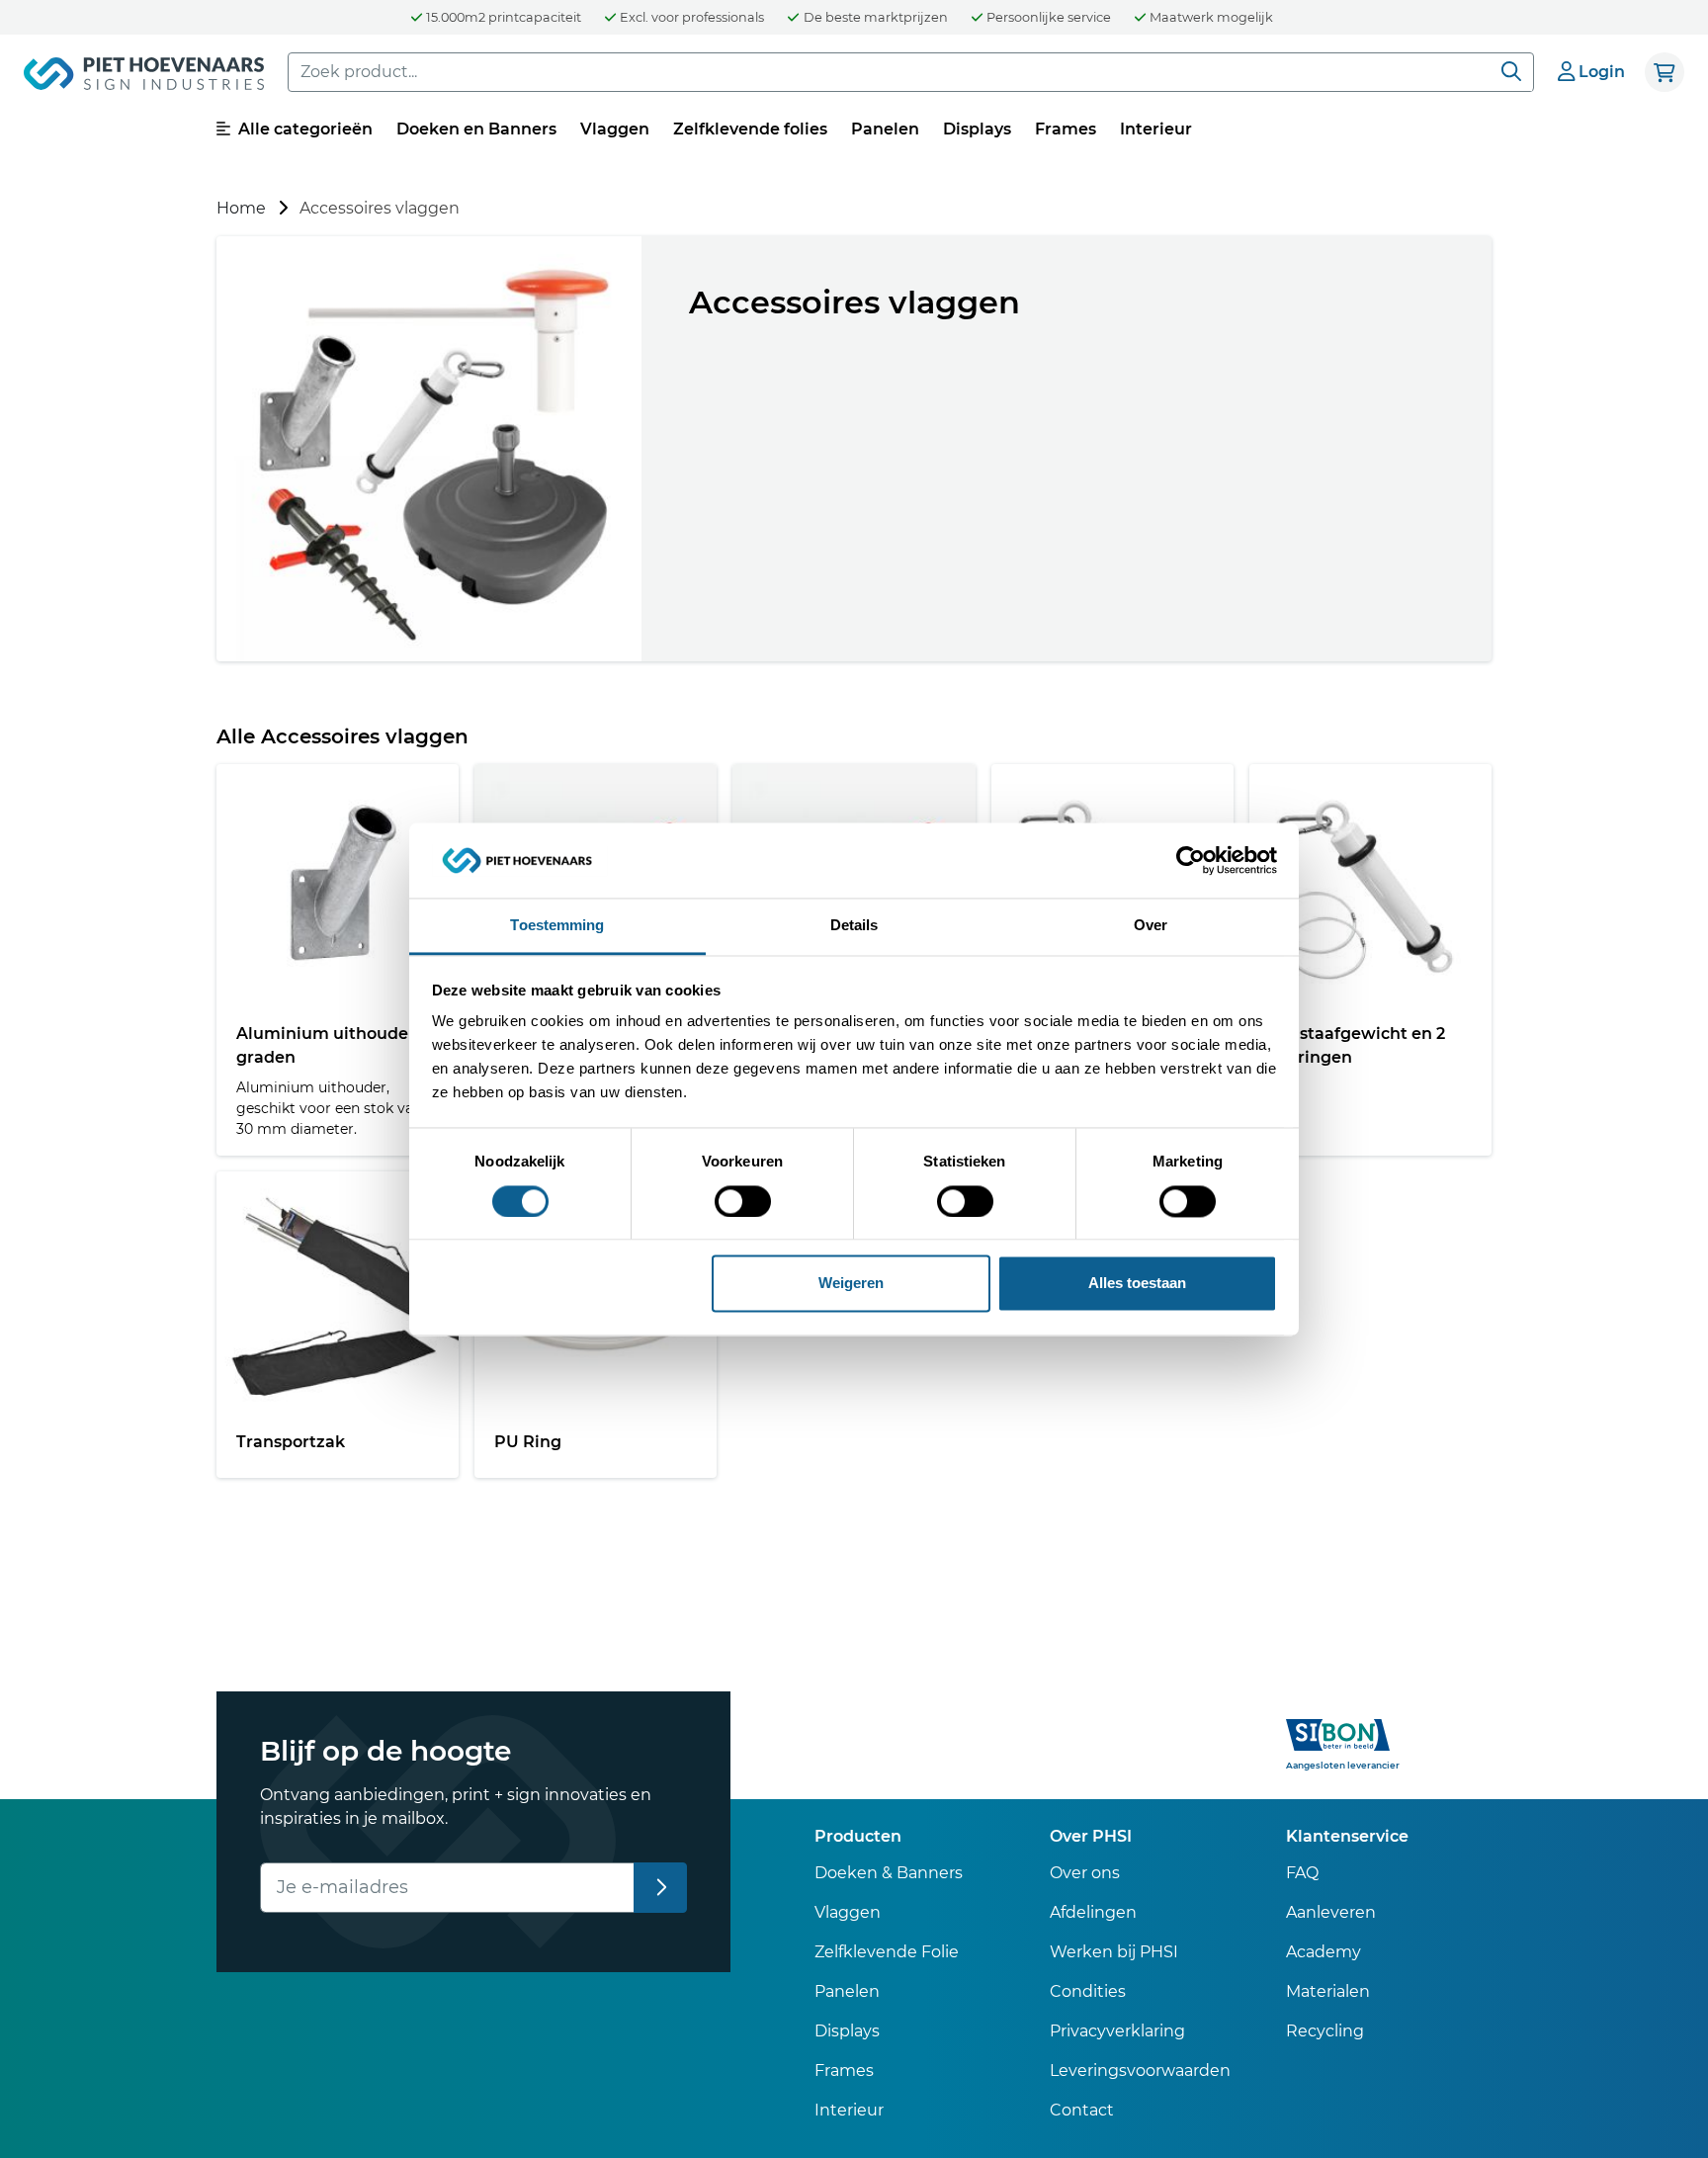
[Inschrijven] (661, 1888)
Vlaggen (615, 129)
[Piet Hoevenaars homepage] (144, 77)
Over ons (1085, 1873)
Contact (1082, 2110)
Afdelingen (1093, 1912)
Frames (1066, 129)
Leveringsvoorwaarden (1140, 2071)
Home (241, 208)
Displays (977, 129)
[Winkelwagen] (1665, 72)
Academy (1324, 1952)
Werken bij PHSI (1114, 1952)
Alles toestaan (1137, 1284)
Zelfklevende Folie (887, 1952)
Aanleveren (1331, 1912)
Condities (1088, 1991)
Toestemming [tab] (557, 926)
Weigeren (851, 1284)
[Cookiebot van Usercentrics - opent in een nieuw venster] (1191, 860)
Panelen (885, 129)
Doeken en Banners (476, 129)
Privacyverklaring (1117, 2031)
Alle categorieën (303, 129)
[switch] (743, 1201)
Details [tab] (854, 926)
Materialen (1328, 1991)
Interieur (1156, 129)
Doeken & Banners (889, 1873)
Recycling (1325, 2031)
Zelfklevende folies (750, 129)
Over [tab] (1151, 926)
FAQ (1302, 1873)
